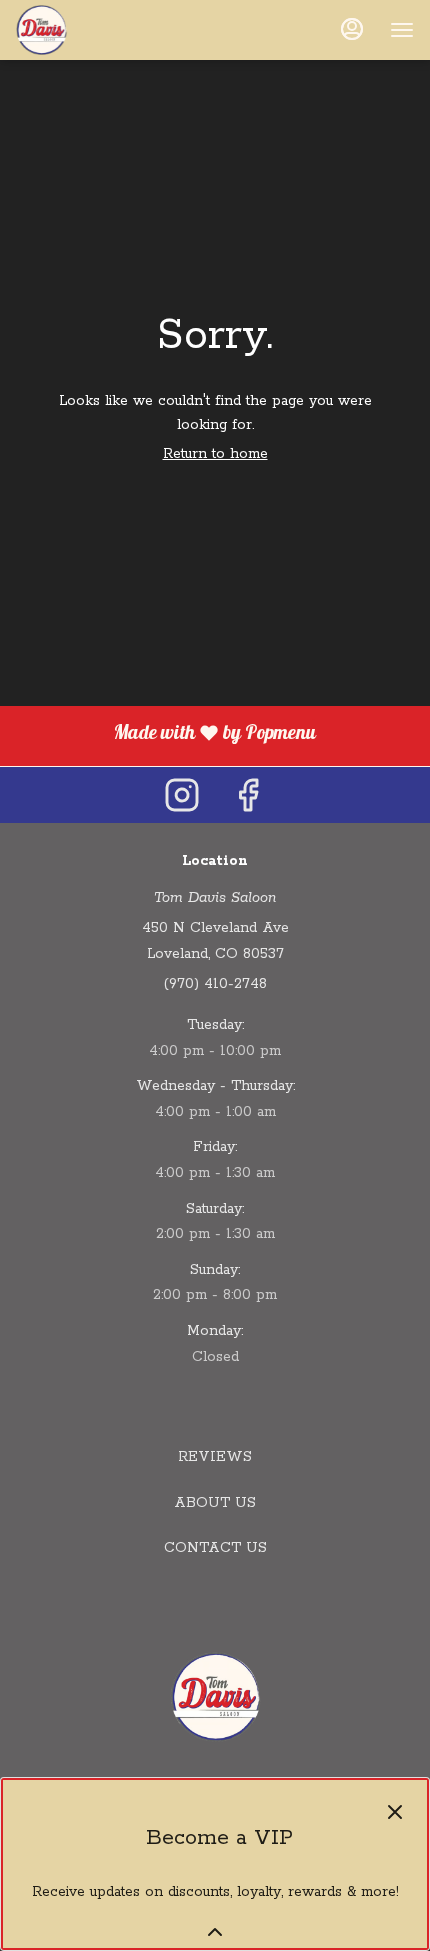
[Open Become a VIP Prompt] (215, 1932)
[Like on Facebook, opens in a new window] (248, 795)
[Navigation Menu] (402, 30)
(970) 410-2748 (215, 984)
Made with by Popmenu (165, 735)
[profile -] (352, 29)
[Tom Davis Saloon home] (106, 30)
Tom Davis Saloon (215, 1697)
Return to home (215, 454)
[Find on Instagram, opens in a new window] (182, 795)
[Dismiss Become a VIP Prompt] (395, 1812)
